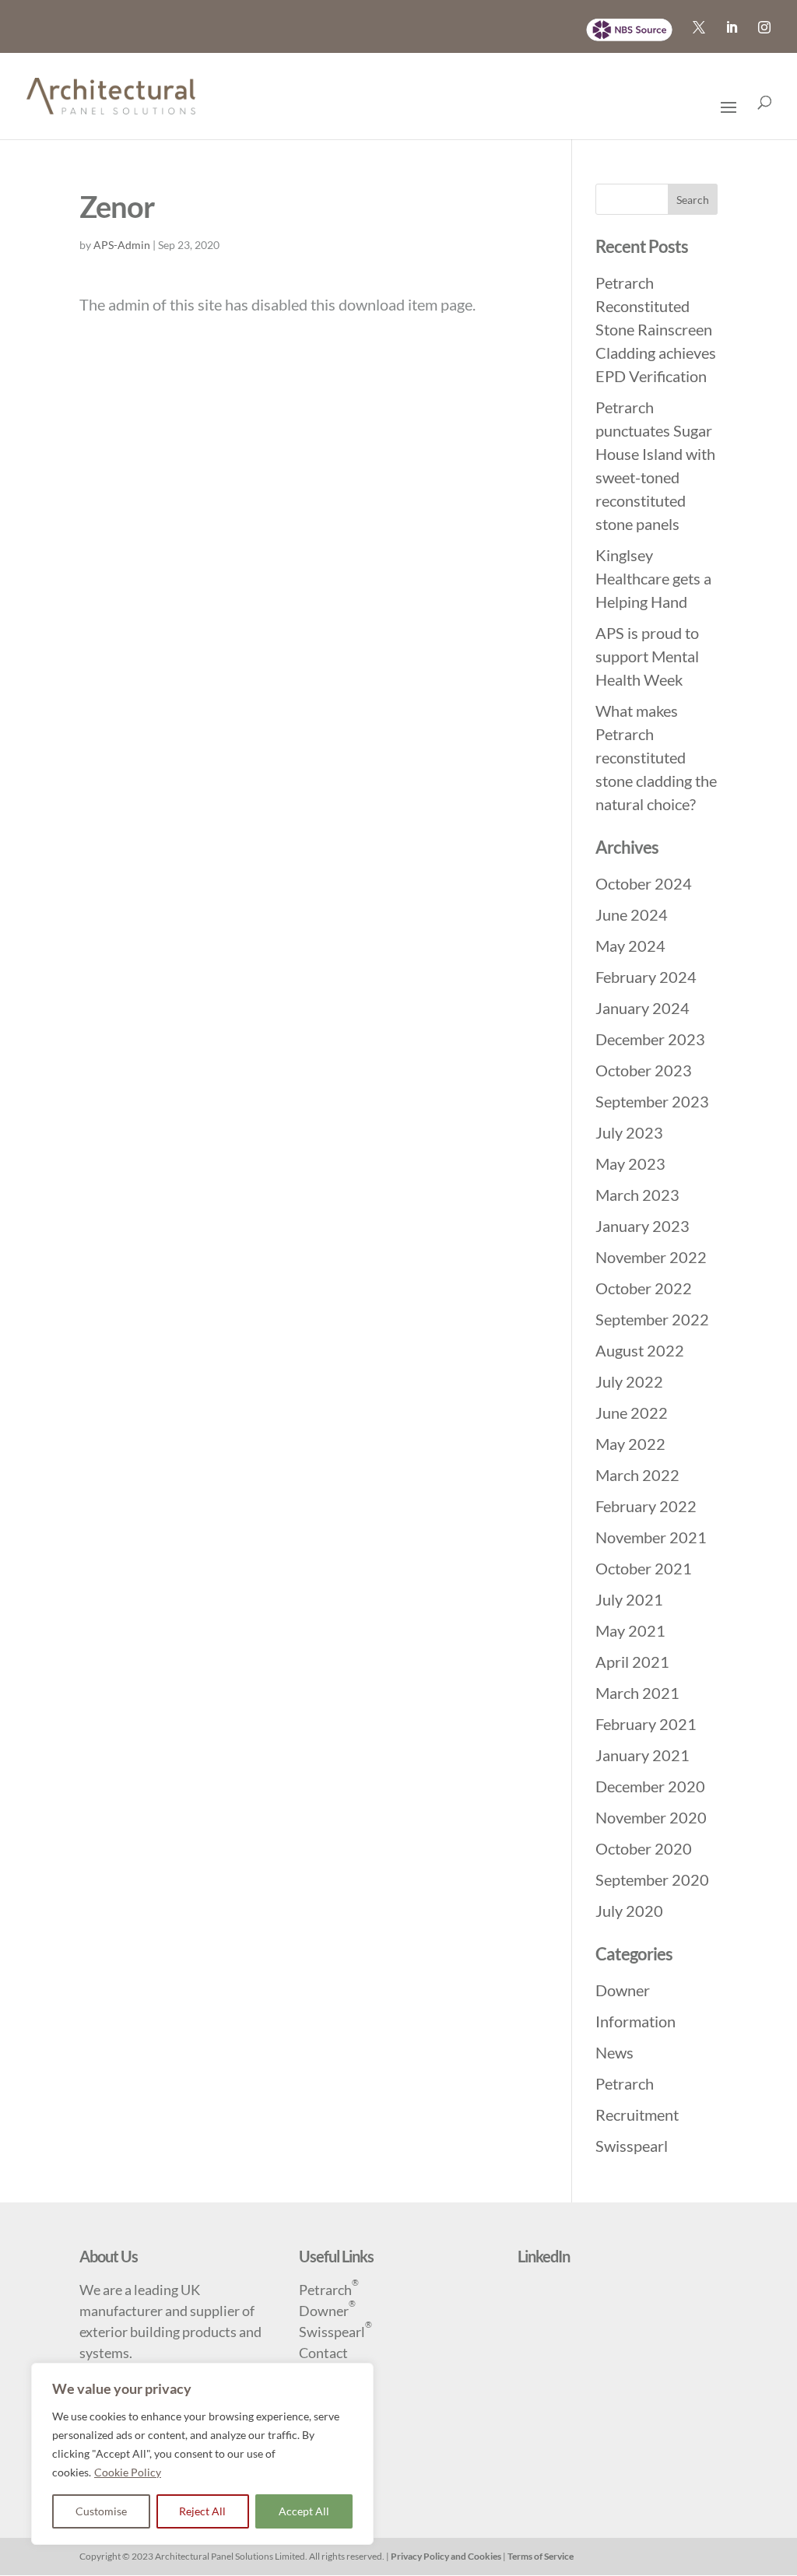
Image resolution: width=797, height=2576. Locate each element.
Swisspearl (632, 2146)
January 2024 (643, 1008)
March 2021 (637, 1693)
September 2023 (652, 1101)
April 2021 (632, 1662)
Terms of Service (541, 2556)
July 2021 (629, 1599)
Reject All (202, 2511)
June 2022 (632, 1413)
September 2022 (652, 1319)
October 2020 (644, 1848)
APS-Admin (122, 245)
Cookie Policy (128, 2472)
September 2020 (652, 1879)
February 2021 (646, 1724)
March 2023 (637, 1195)
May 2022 (630, 1444)
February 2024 (646, 977)
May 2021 (630, 1630)
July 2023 (629, 1132)
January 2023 (643, 1226)
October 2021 (644, 1568)
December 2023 (650, 1039)
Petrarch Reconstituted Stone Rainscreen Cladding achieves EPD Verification (656, 329)
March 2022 (637, 1475)
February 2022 (646, 1506)
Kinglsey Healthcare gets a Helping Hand (653, 578)
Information (635, 2021)
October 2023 (644, 1070)
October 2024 (644, 883)
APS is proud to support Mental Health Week (647, 656)
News (614, 2052)
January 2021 (643, 1755)
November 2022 (651, 1257)
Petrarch (625, 2083)
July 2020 (629, 1911)
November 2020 (651, 1817)
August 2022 (640, 1350)
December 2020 (650, 1786)
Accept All (304, 2511)
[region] (202, 2454)
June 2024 (632, 914)
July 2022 (629, 1381)
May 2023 (630, 1163)
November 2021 (651, 1537)
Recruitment (637, 2114)
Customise (101, 2511)
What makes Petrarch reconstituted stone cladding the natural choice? (656, 757)
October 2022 (644, 1288)
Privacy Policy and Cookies (446, 2556)
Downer (623, 1990)
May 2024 (630, 946)
